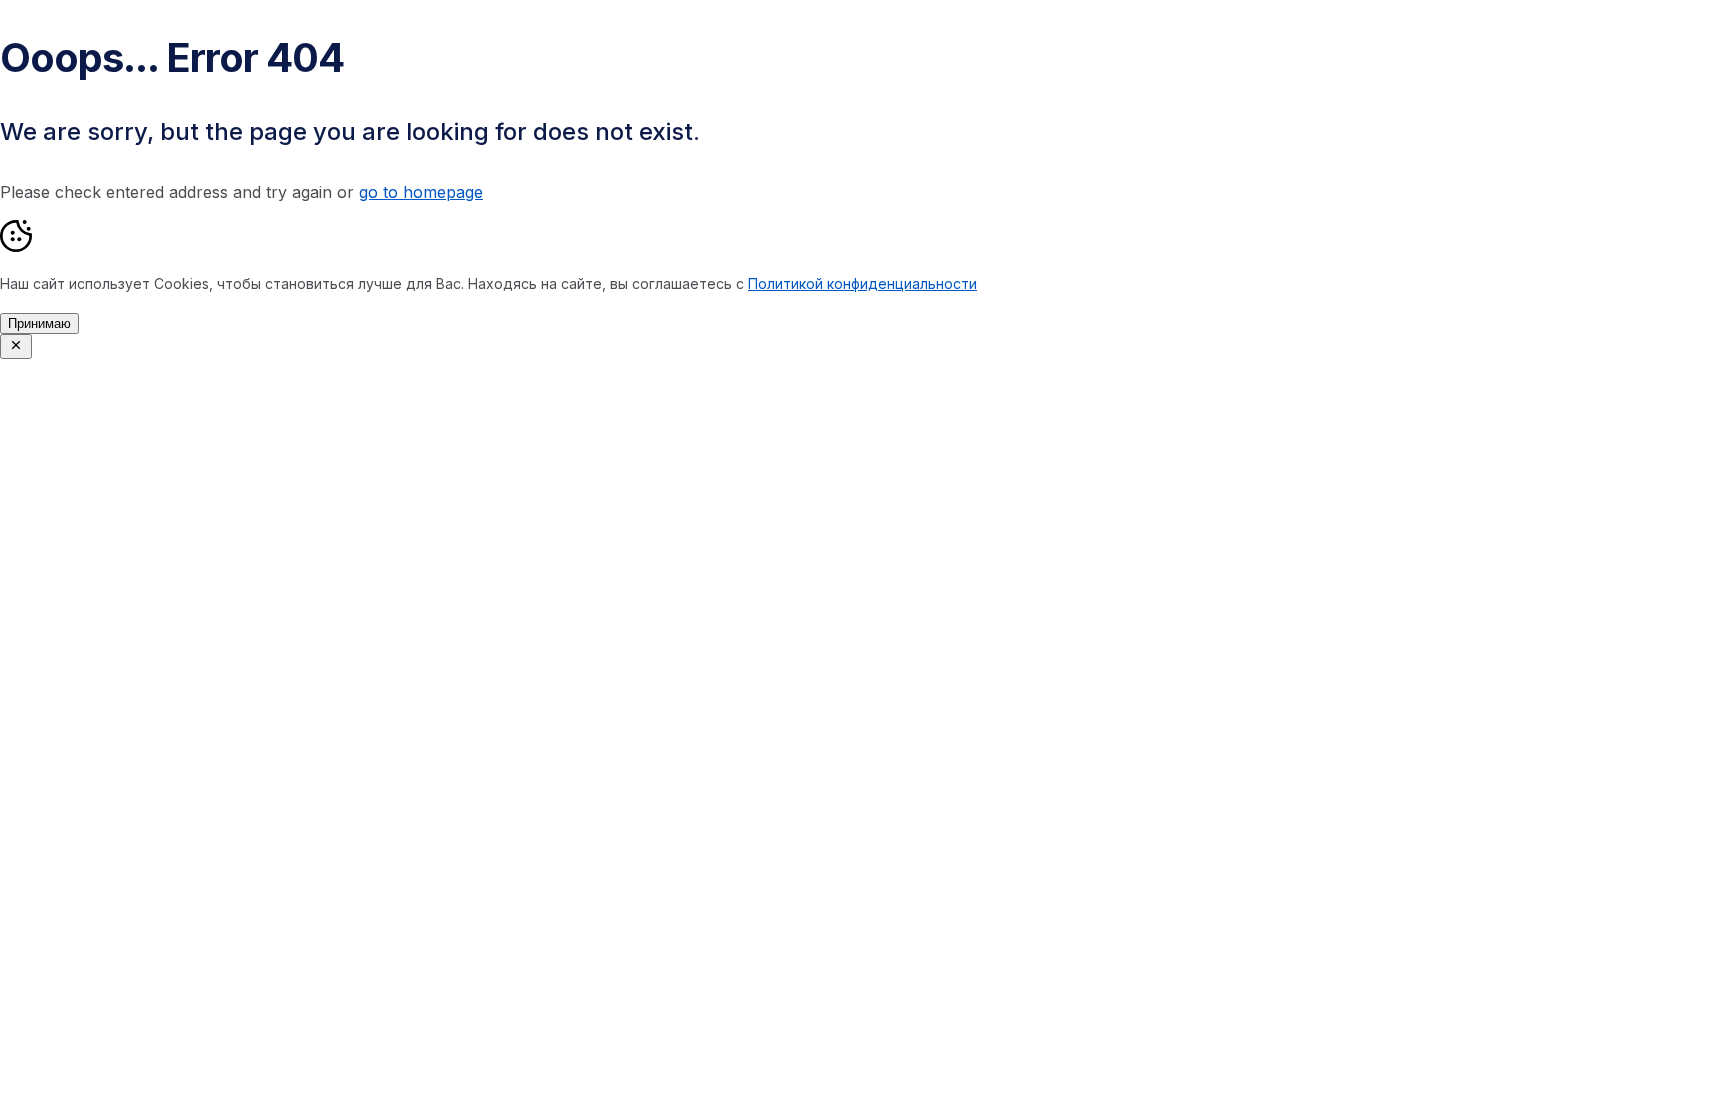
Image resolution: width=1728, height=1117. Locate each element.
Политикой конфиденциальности (862, 283)
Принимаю (39, 323)
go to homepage (421, 192)
